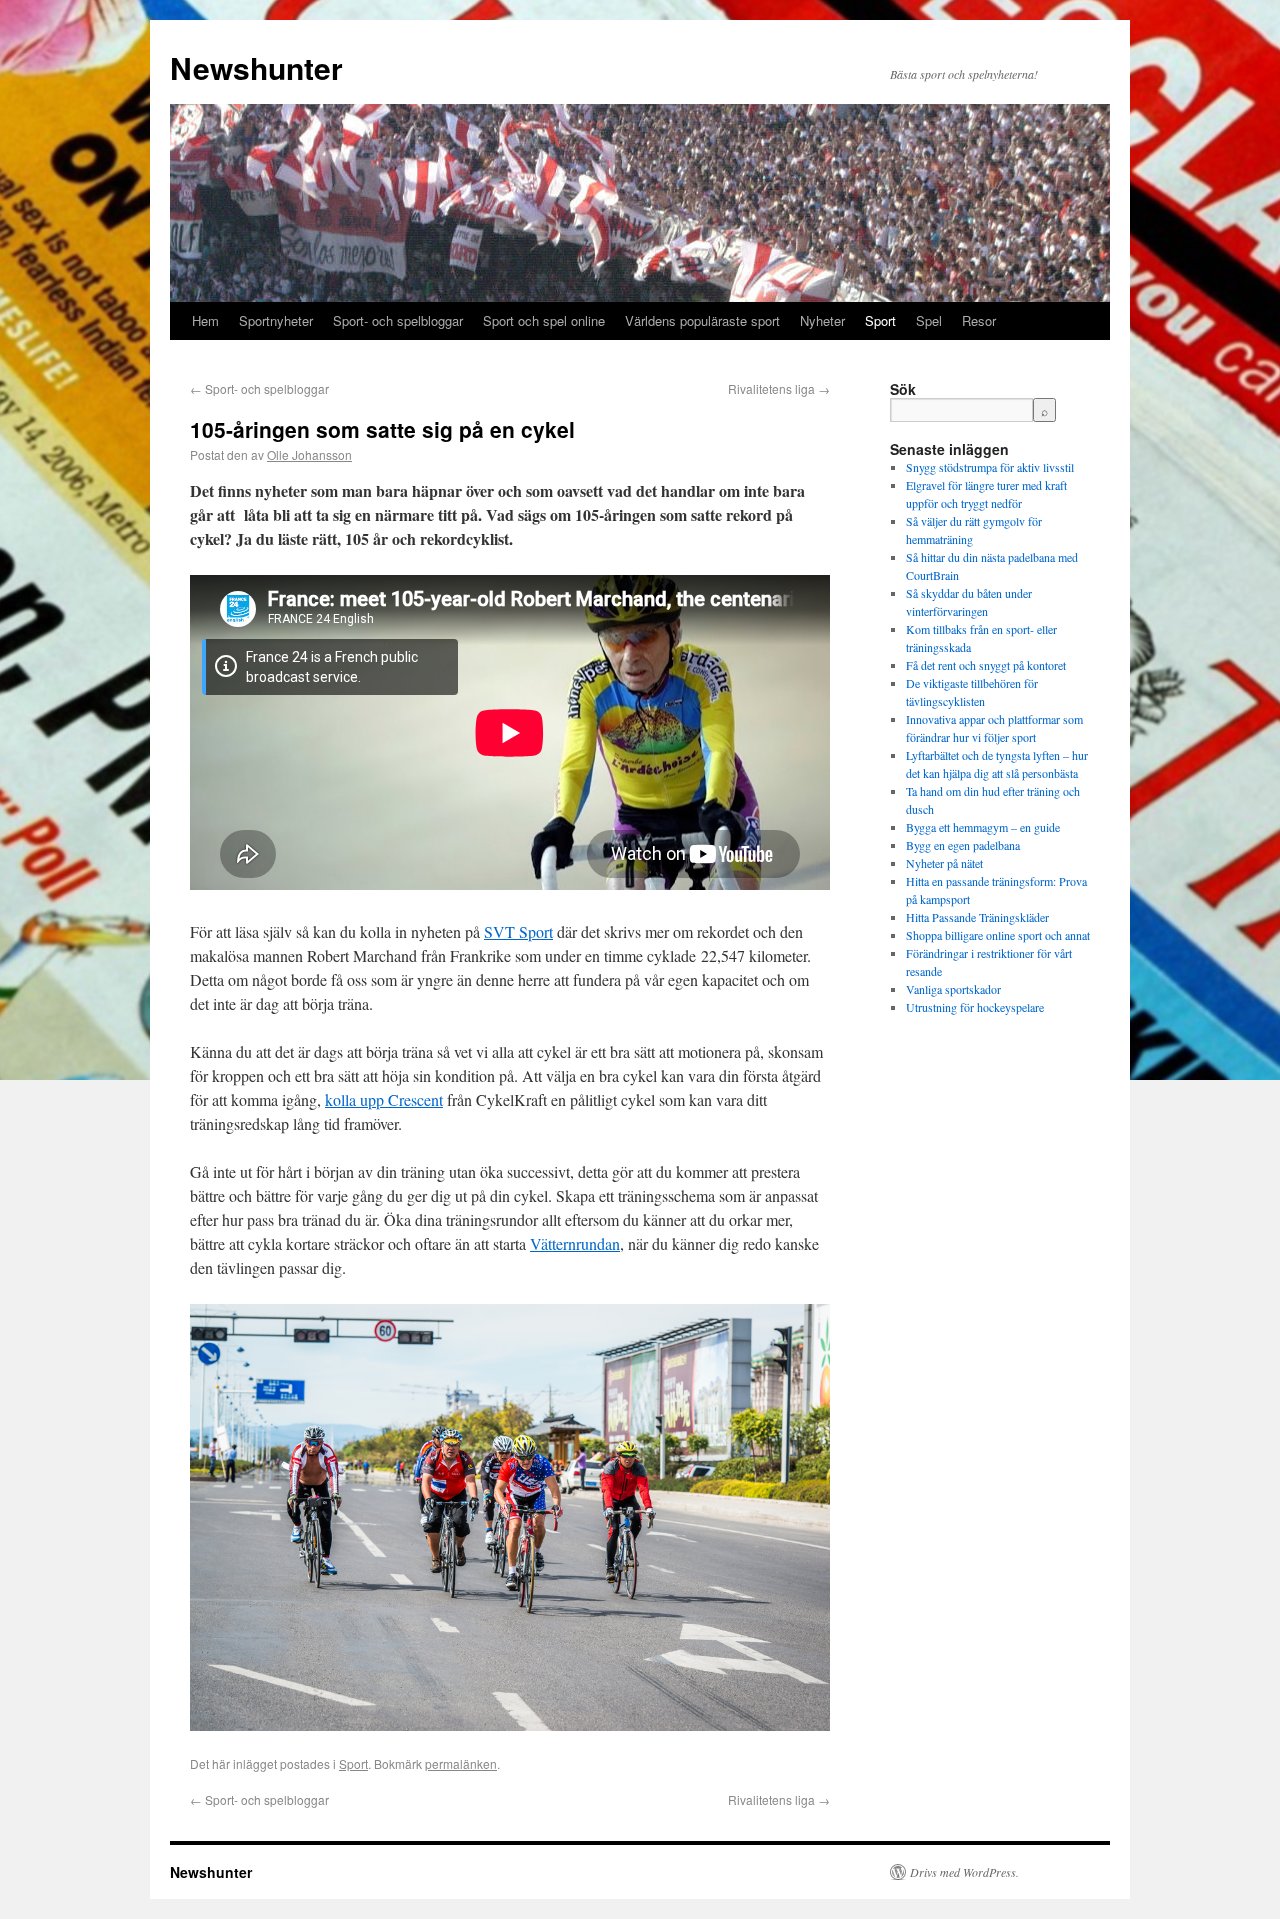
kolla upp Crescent (384, 1099)
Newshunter (256, 67)
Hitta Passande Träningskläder (977, 917)
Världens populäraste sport (702, 320)
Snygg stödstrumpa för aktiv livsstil (990, 467)
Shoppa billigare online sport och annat (998, 935)
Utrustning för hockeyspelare (975, 1007)
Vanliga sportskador (953, 989)
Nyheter (822, 320)
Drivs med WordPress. (964, 1872)
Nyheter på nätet (944, 863)
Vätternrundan (575, 1243)
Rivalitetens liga (779, 388)
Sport (880, 320)
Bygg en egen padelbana (963, 845)
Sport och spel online (544, 320)
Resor (979, 320)
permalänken (461, 1763)
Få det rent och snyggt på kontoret (986, 665)
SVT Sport (518, 931)
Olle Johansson (309, 454)
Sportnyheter (276, 320)
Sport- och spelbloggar (398, 320)
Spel (929, 320)
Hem (205, 320)
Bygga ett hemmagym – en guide (983, 827)
